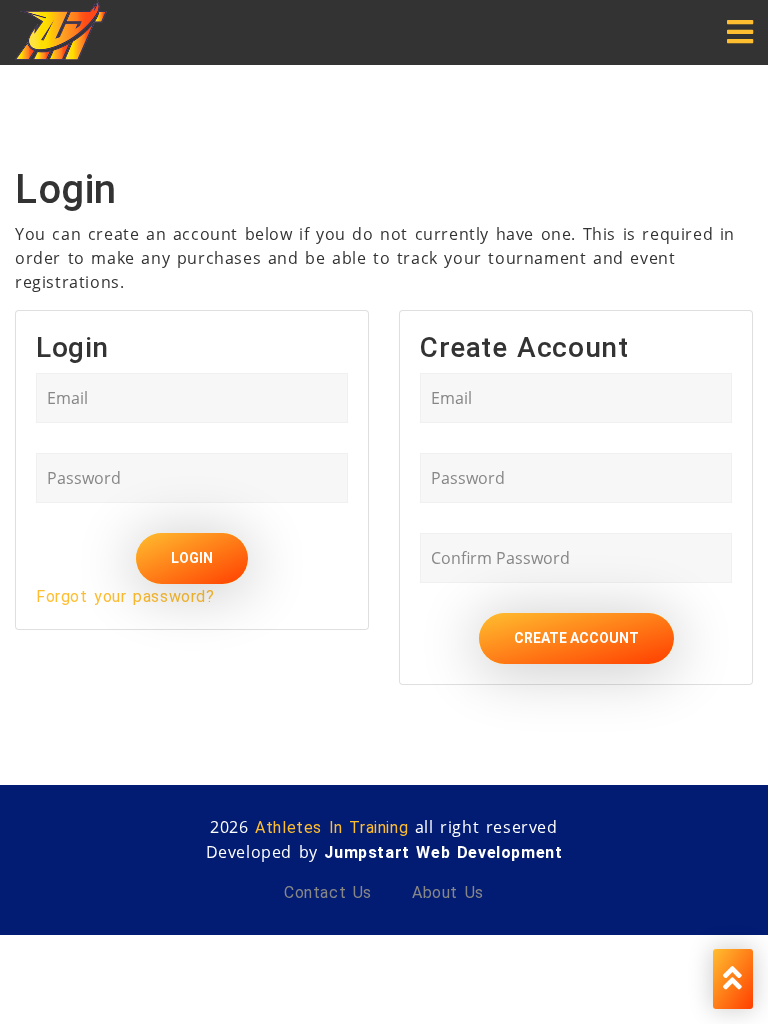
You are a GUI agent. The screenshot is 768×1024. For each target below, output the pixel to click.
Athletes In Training (331, 827)
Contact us (328, 892)
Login (192, 558)
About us (448, 892)
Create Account (576, 638)
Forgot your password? (125, 596)
